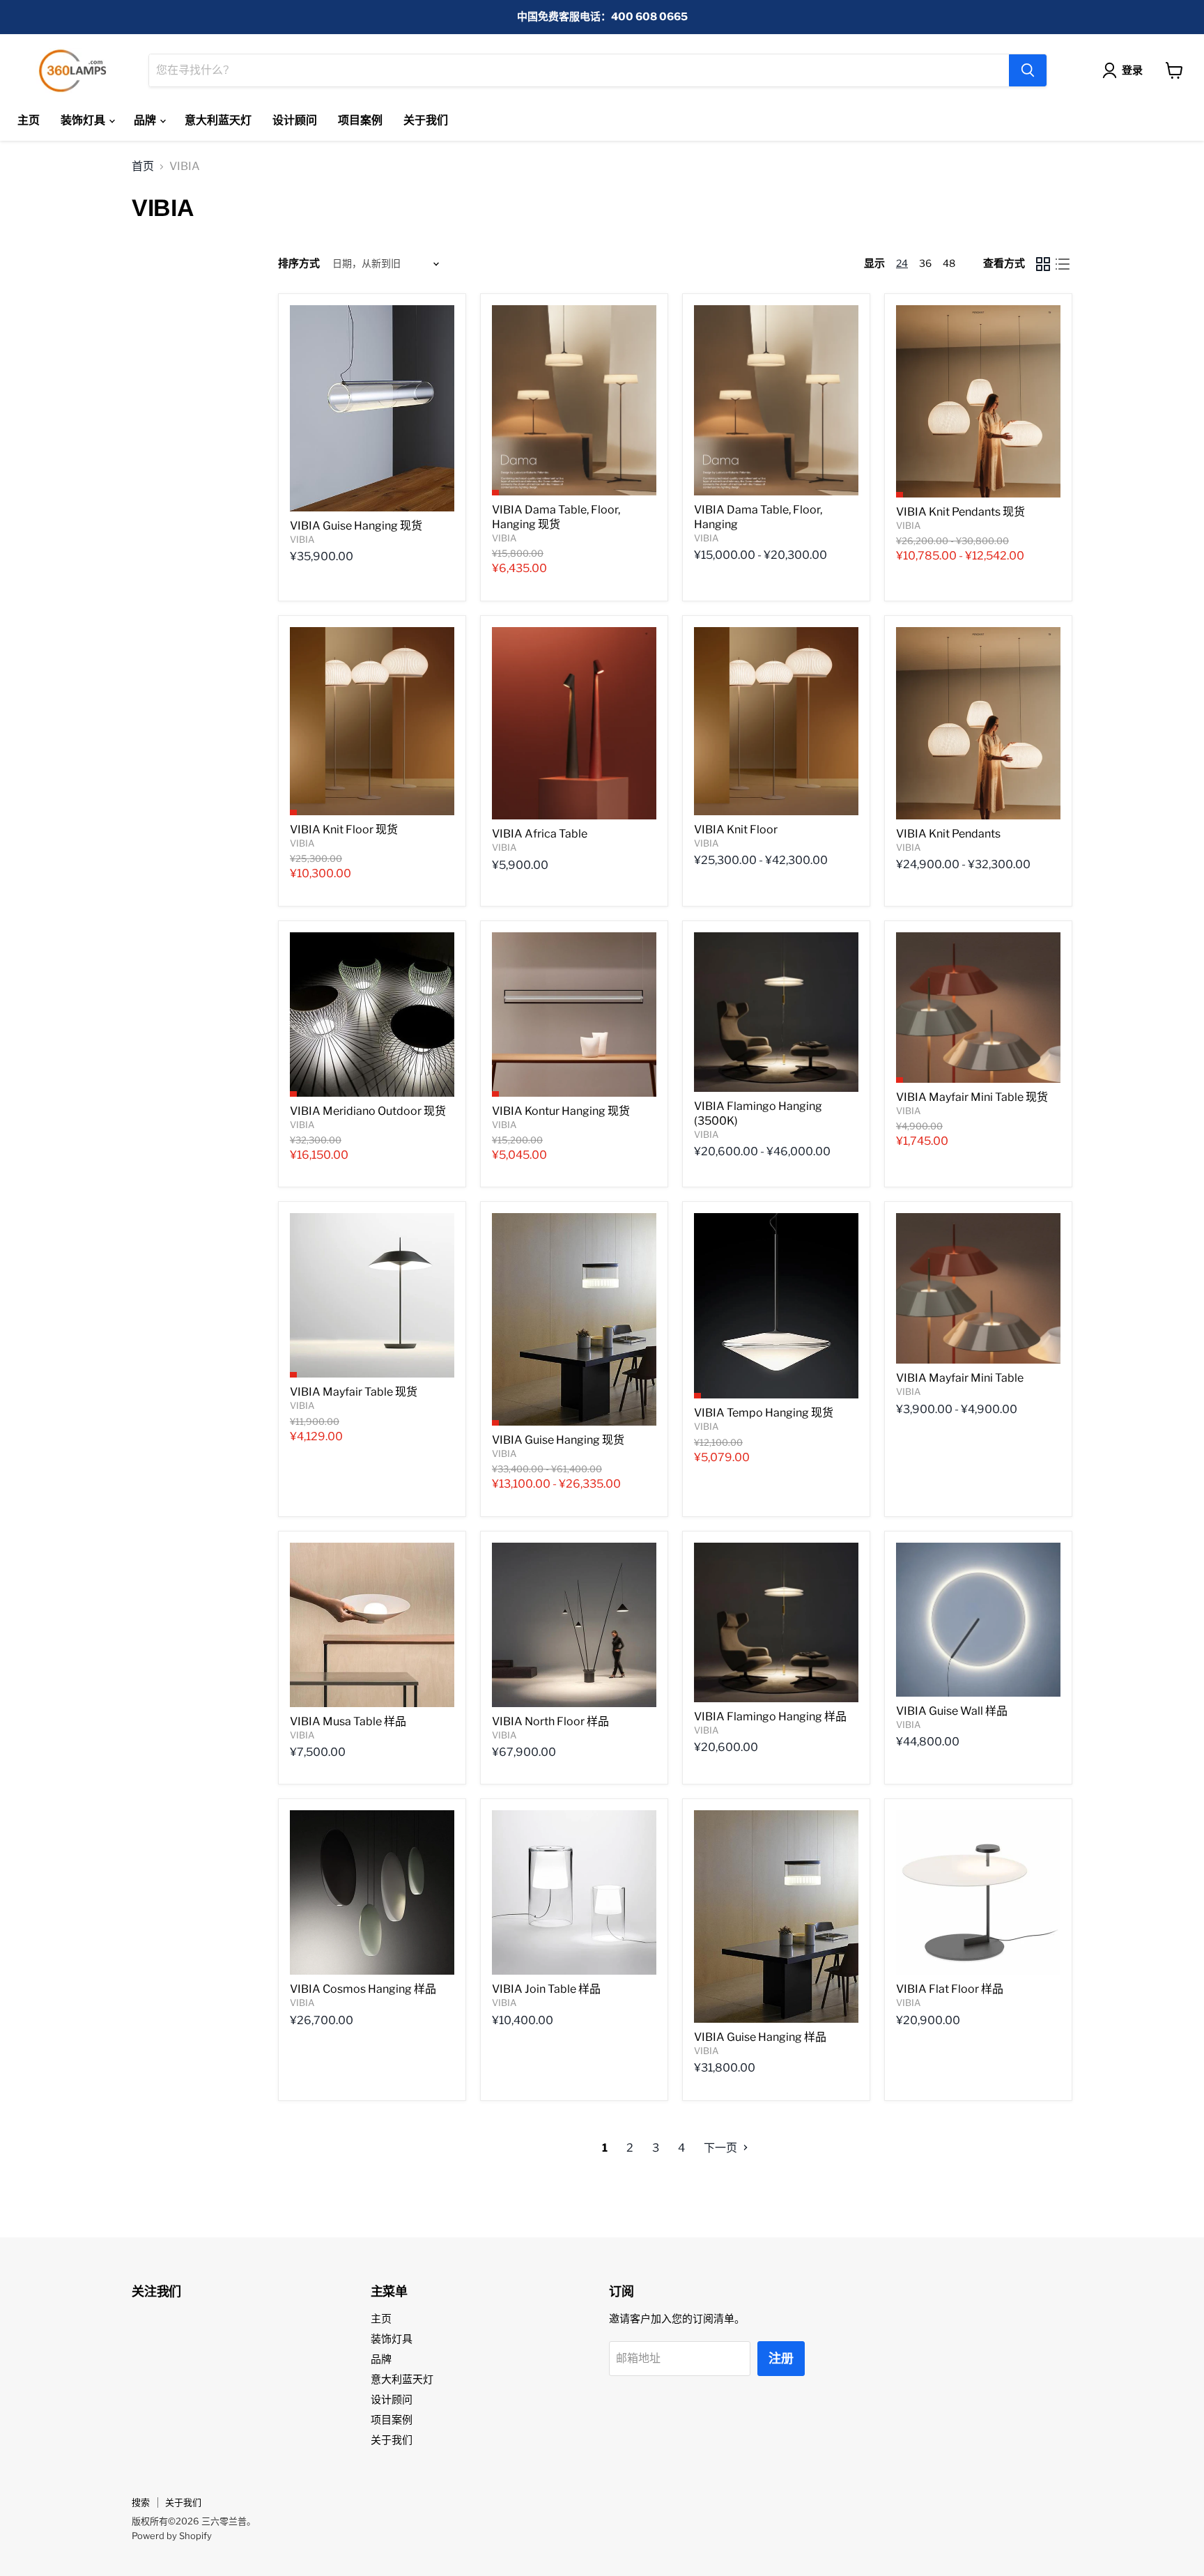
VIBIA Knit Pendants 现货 (960, 512)
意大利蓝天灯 (218, 120)
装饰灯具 (84, 120)
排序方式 (299, 264)
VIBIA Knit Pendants (948, 834)
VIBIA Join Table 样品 (546, 1989)
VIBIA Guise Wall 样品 (952, 1711)
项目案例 (360, 120)
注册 (781, 2358)
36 (925, 263)
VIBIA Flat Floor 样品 (950, 1989)
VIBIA (302, 539)
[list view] (1063, 264)
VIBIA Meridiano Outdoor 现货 (368, 1111)
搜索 (141, 2502)
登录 (1132, 70)
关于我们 (426, 120)
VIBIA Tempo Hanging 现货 (764, 1413)
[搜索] (1028, 70)
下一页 (721, 2148)
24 (902, 263)
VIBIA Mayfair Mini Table (960, 1378)
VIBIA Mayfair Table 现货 (354, 1392)
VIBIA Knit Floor (736, 830)
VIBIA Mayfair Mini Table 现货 (972, 1097)
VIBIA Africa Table (540, 834)
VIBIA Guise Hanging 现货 (356, 526)
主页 (29, 120)
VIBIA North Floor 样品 (550, 1721)
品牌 (146, 120)
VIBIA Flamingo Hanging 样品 (770, 1717)
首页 (143, 167)
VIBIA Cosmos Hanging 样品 (363, 1989)
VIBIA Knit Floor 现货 (344, 830)
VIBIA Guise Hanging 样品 (760, 2037)
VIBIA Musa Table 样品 (348, 1721)
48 (949, 263)
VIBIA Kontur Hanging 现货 (561, 1111)
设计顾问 (295, 120)
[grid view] (1043, 264)
